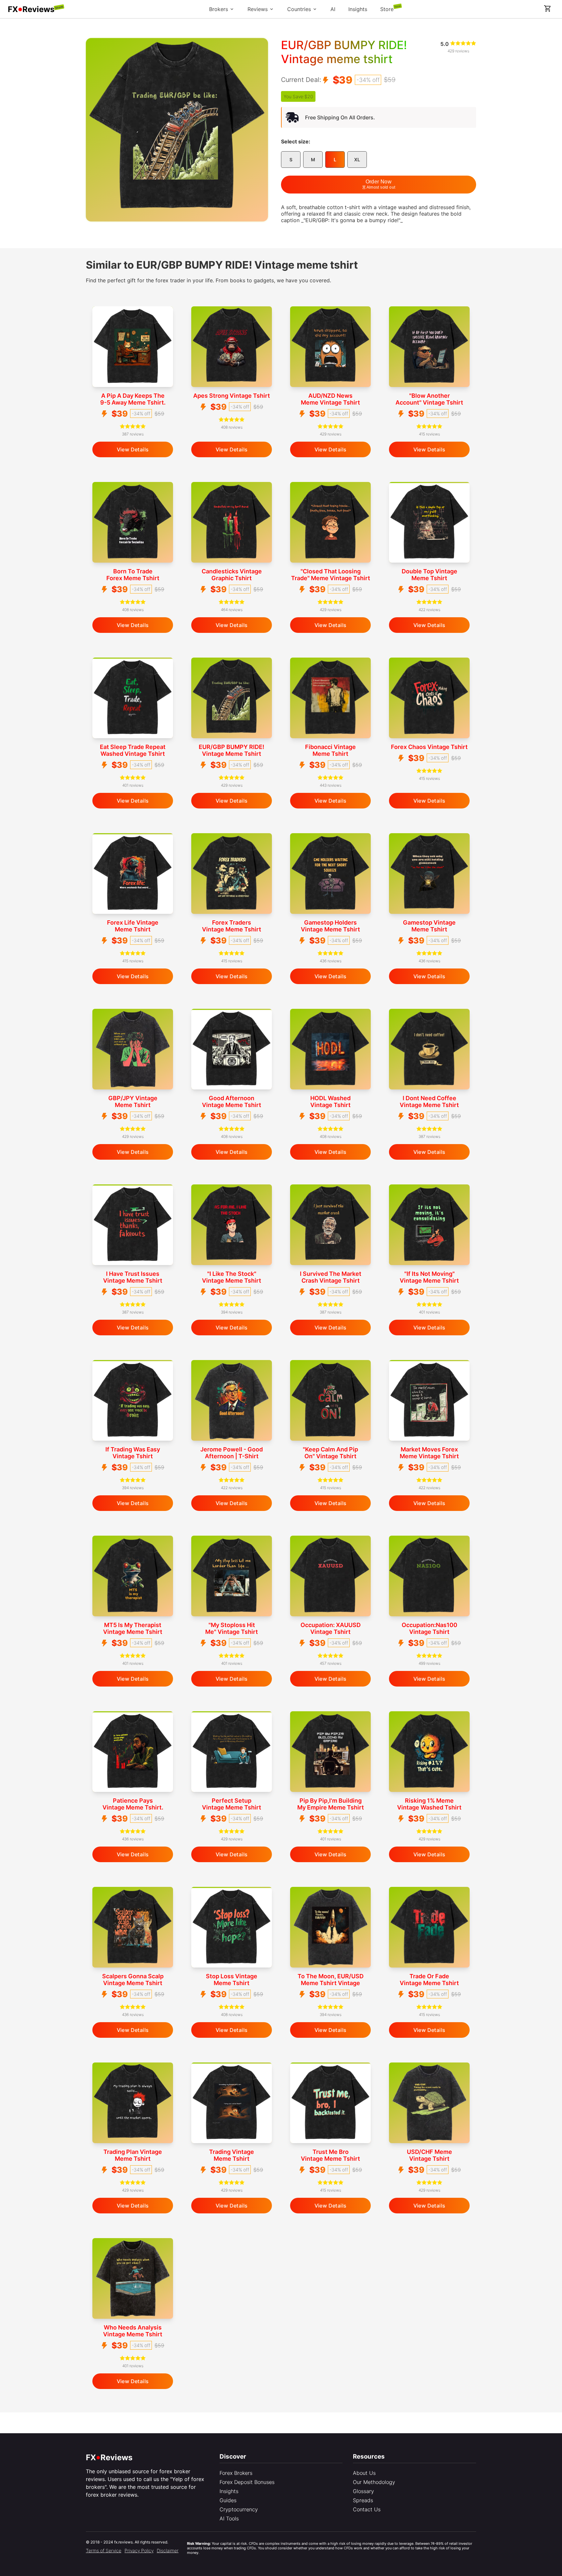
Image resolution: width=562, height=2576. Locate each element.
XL (357, 160)
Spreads (363, 2500)
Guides (228, 2500)
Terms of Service (104, 2550)
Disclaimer (168, 2550)
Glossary (363, 2491)
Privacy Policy (139, 2550)
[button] (548, 8)
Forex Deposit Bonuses (247, 2482)
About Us (364, 2473)
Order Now (381, 184)
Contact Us (367, 2509)
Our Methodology (374, 2482)
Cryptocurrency (239, 2509)
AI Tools (229, 2518)
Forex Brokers (236, 2473)
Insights (229, 2491)
